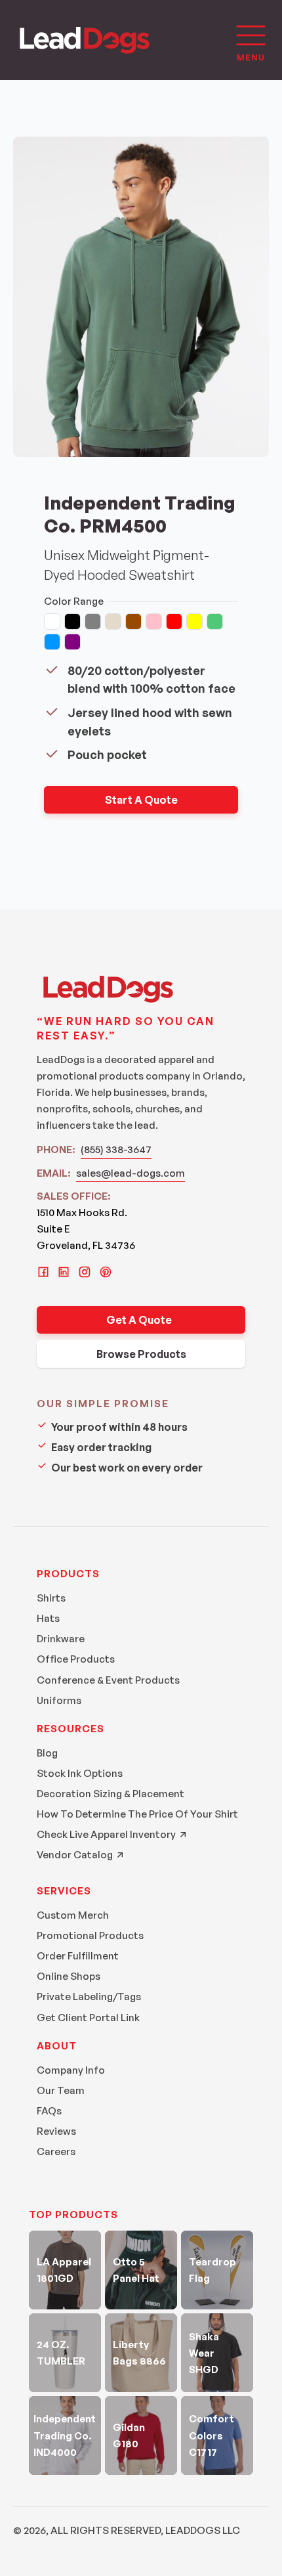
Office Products (76, 1659)
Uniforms (59, 1700)
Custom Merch (73, 1915)
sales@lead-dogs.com (131, 1173)
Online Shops (69, 1976)
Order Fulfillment (78, 1956)
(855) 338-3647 (116, 1149)
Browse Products (141, 1354)
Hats (48, 1618)
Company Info (71, 2070)
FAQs (49, 2111)
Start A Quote (141, 800)
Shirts (51, 1598)
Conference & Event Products (108, 1680)
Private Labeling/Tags (89, 1997)
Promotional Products (90, 1935)
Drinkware (61, 1639)
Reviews (56, 2131)
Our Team (61, 2090)
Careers (56, 2151)
